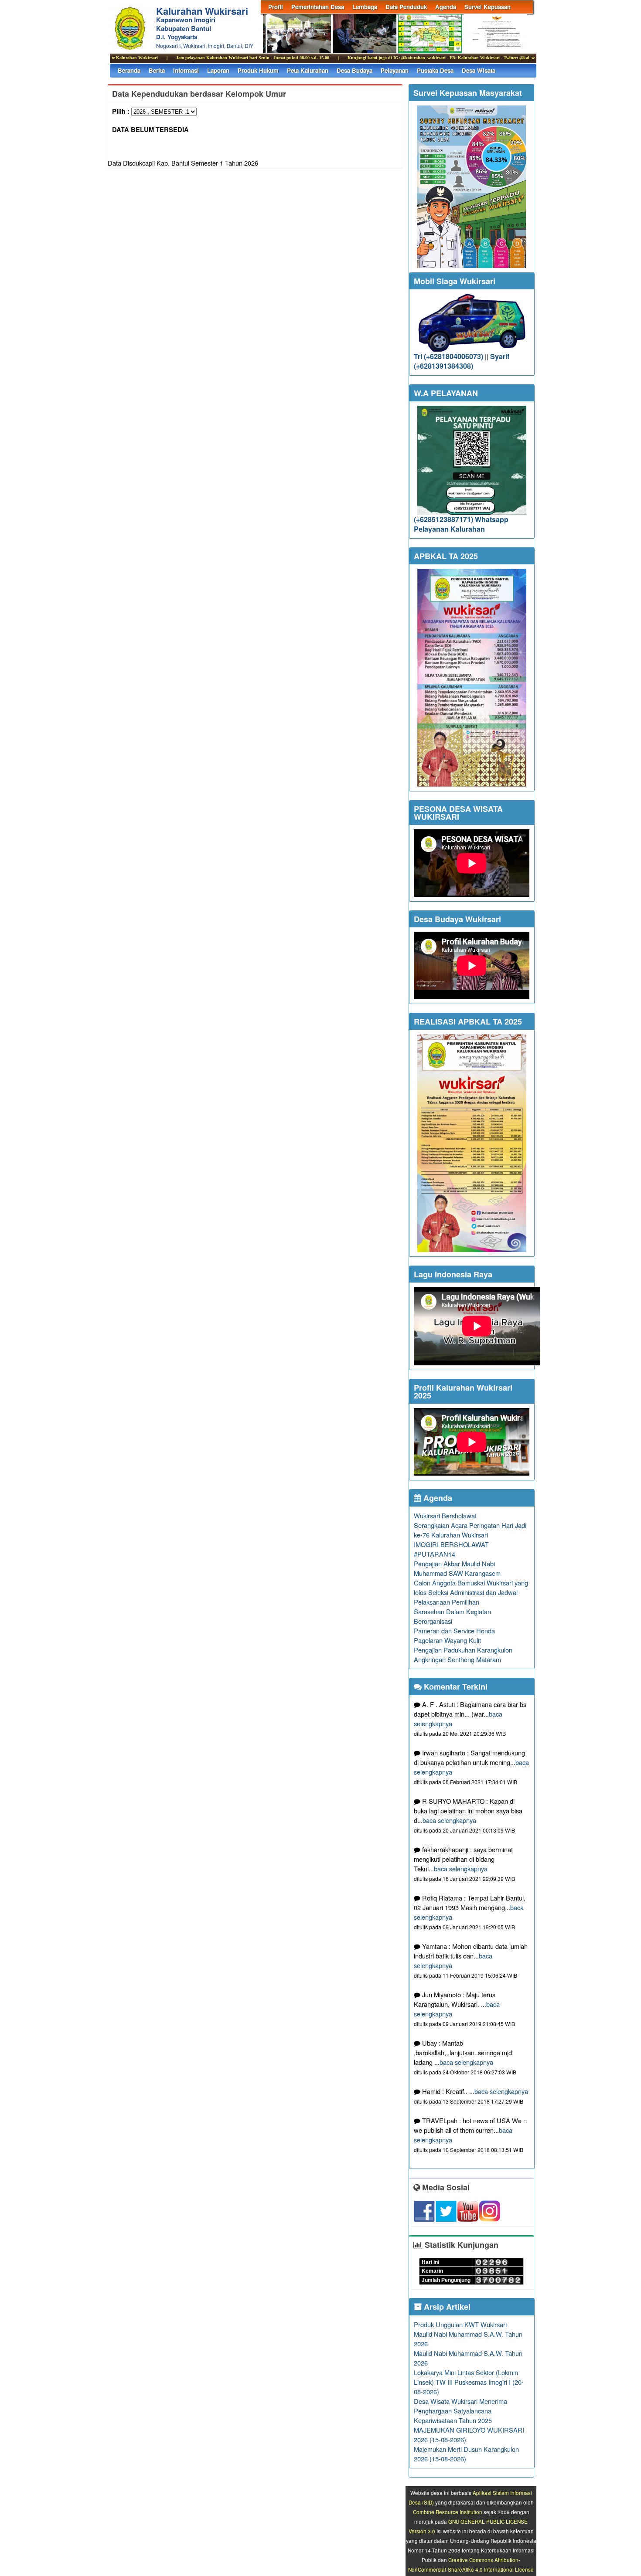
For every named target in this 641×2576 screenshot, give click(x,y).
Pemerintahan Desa (318, 7)
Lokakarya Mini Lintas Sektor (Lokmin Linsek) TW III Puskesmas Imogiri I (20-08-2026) (469, 2382)
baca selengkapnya (449, 1820)
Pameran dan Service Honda (454, 1631)
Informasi (186, 70)
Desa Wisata (479, 70)
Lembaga (365, 7)
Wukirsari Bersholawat (445, 1515)
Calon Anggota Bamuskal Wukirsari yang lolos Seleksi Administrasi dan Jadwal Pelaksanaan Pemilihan (471, 1592)
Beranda (129, 70)
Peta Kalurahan (308, 70)
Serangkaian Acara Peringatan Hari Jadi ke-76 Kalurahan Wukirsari (470, 1530)
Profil (276, 7)
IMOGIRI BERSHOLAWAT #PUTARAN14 (451, 1549)
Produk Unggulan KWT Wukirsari (460, 2324)
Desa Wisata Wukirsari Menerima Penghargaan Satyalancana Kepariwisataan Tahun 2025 (460, 2411)
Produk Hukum (258, 70)
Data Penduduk (406, 7)
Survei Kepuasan (488, 7)
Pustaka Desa (435, 70)
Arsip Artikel (446, 2307)
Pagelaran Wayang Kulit (447, 1640)
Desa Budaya (355, 70)
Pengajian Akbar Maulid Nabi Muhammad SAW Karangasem (457, 1568)
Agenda (446, 7)
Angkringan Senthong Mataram (457, 1659)
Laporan (218, 70)
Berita (157, 70)
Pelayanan (395, 70)
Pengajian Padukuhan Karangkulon (463, 1650)
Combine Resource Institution (448, 2512)
